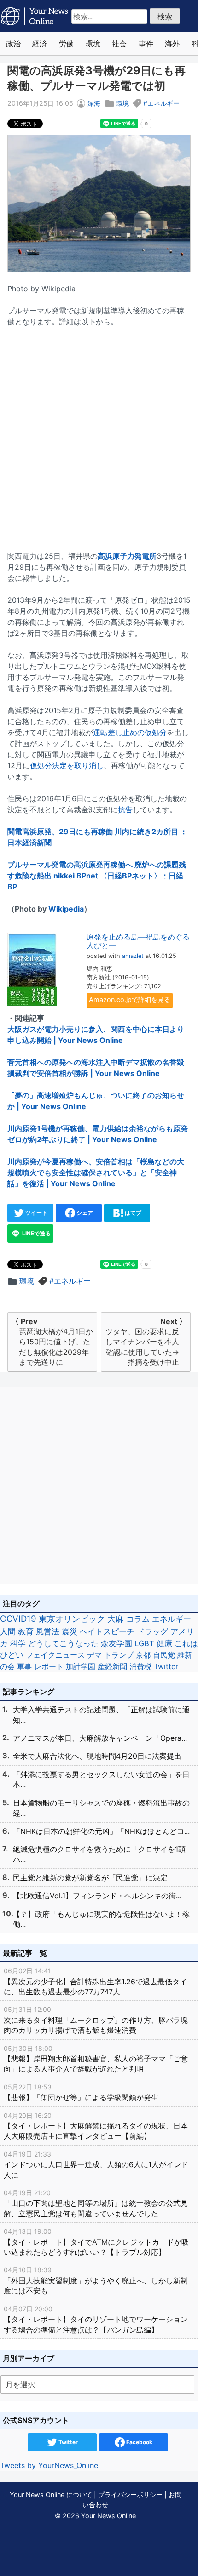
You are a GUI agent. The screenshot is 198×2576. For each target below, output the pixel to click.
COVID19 (18, 1619)
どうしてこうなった (63, 1643)
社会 (119, 44)
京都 (143, 1655)
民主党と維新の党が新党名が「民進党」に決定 (90, 1878)
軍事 (24, 1666)
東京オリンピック (72, 1619)
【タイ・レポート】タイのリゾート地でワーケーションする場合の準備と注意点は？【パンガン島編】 (96, 2320)
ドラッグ (152, 1631)
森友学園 (116, 1643)
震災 (70, 1631)
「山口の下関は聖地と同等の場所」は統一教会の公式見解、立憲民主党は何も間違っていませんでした (96, 2203)
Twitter (166, 1666)
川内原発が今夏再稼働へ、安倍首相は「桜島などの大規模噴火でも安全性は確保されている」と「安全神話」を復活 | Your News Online (96, 1172)
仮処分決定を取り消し (67, 765)
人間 (8, 1631)
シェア (84, 1213)
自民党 (164, 1655)
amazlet (133, 956)
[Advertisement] (99, 433)
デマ (94, 1655)
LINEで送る (36, 1233)
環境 (93, 44)
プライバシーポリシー (130, 2494)
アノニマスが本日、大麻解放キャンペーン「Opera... (100, 1738)
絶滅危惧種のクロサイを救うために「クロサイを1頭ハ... (99, 1854)
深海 (94, 103)
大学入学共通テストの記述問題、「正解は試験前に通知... (101, 1715)
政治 (13, 44)
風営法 (48, 1631)
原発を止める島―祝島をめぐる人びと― (138, 941)
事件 (146, 44)
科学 (18, 1643)
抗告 (125, 810)
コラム (138, 1619)
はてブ (132, 1213)
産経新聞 (112, 1666)
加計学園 (81, 1666)
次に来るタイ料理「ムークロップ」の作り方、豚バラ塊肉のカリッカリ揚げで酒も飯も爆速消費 (96, 2020)
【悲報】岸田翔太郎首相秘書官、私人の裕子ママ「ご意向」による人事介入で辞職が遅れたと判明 (96, 2059)
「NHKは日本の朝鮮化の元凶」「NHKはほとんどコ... (101, 1831)
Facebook (139, 2442)
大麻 (116, 1619)
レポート (49, 1666)
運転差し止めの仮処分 (130, 732)
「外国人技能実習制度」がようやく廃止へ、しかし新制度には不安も (96, 2281)
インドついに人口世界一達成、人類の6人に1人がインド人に (96, 2165)
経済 (40, 44)
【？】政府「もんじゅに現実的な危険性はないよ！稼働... (101, 1919)
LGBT (144, 1643)
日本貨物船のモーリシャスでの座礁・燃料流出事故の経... (101, 1808)
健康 (164, 1643)
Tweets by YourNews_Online (49, 2465)
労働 (66, 44)
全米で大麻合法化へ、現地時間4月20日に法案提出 (97, 1756)
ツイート (36, 1213)
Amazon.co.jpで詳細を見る (130, 999)
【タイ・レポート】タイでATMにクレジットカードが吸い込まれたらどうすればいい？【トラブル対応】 (96, 2242)
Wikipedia (66, 909)
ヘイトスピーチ (107, 1631)
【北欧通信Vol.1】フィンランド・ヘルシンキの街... (97, 1896)
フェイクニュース (55, 1655)
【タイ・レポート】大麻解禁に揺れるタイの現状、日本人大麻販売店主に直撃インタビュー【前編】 (96, 2126)
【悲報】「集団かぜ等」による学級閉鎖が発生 (81, 2092)
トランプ (119, 1655)
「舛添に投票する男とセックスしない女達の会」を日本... (101, 1779)
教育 (26, 1631)
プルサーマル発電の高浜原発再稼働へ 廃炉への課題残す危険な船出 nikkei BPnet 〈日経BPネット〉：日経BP (97, 876)
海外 (172, 44)
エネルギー (163, 103)
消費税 (140, 1666)
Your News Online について (51, 2494)
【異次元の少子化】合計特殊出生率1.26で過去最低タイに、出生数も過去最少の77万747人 (95, 1982)
